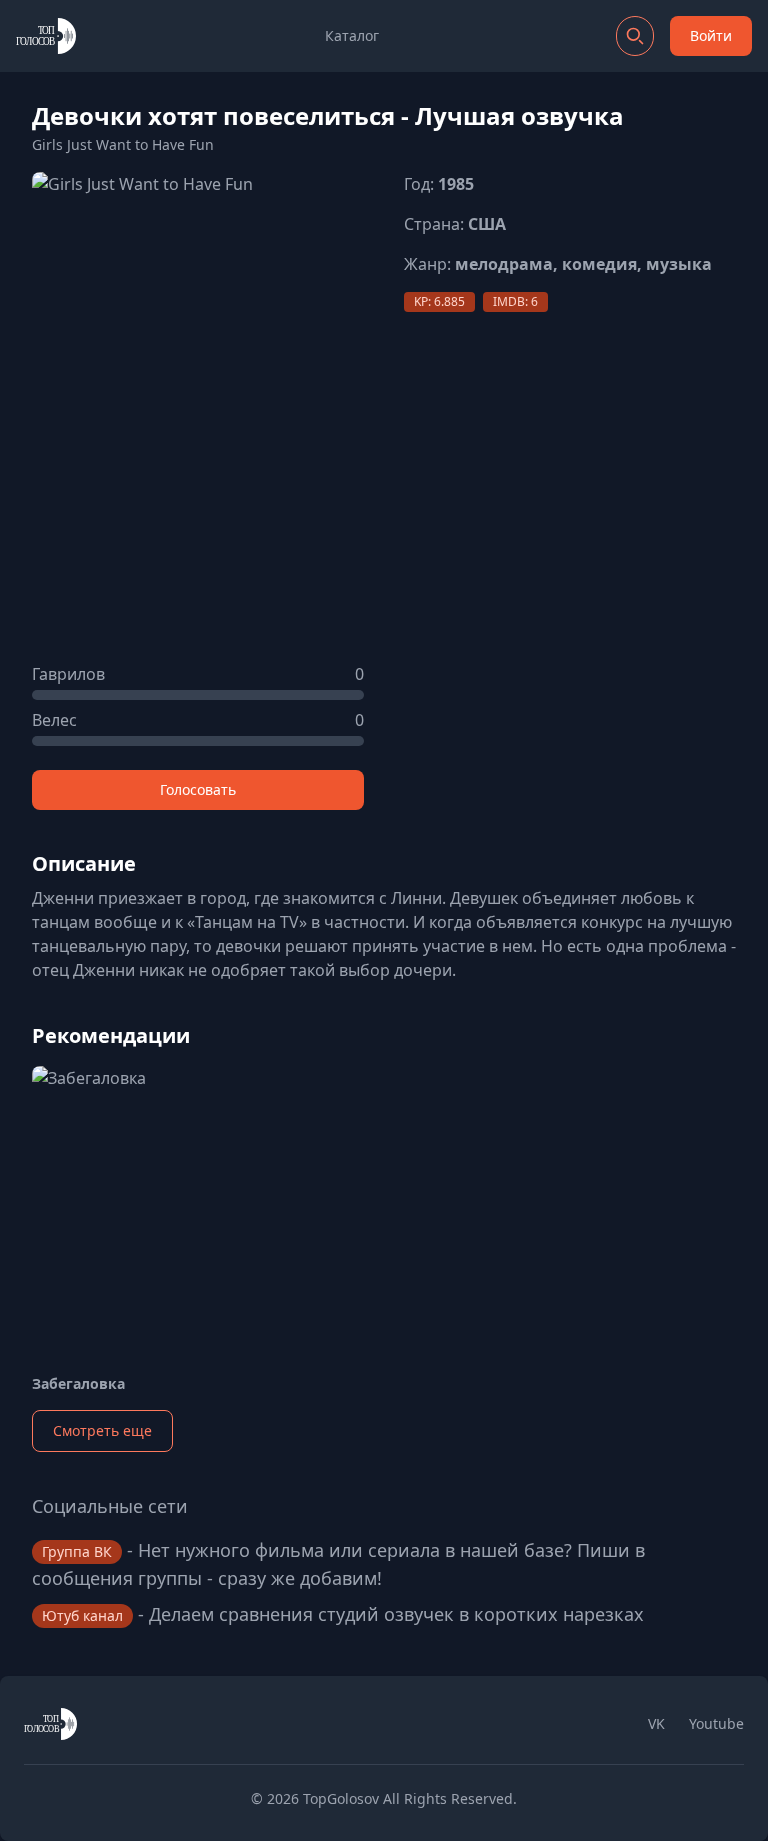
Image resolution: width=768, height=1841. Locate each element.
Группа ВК (77, 1551)
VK (656, 1723)
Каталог (352, 35)
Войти (711, 35)
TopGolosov (341, 1798)
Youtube (716, 1723)
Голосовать (198, 789)
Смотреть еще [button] (102, 1430)
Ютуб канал (82, 1615)
